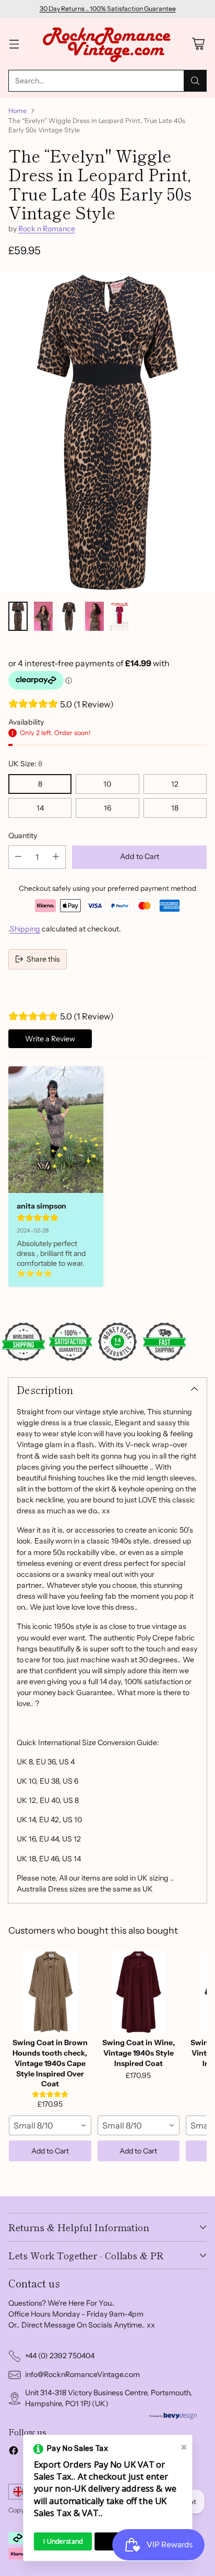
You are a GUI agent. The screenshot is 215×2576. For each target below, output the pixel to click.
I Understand (63, 2541)
